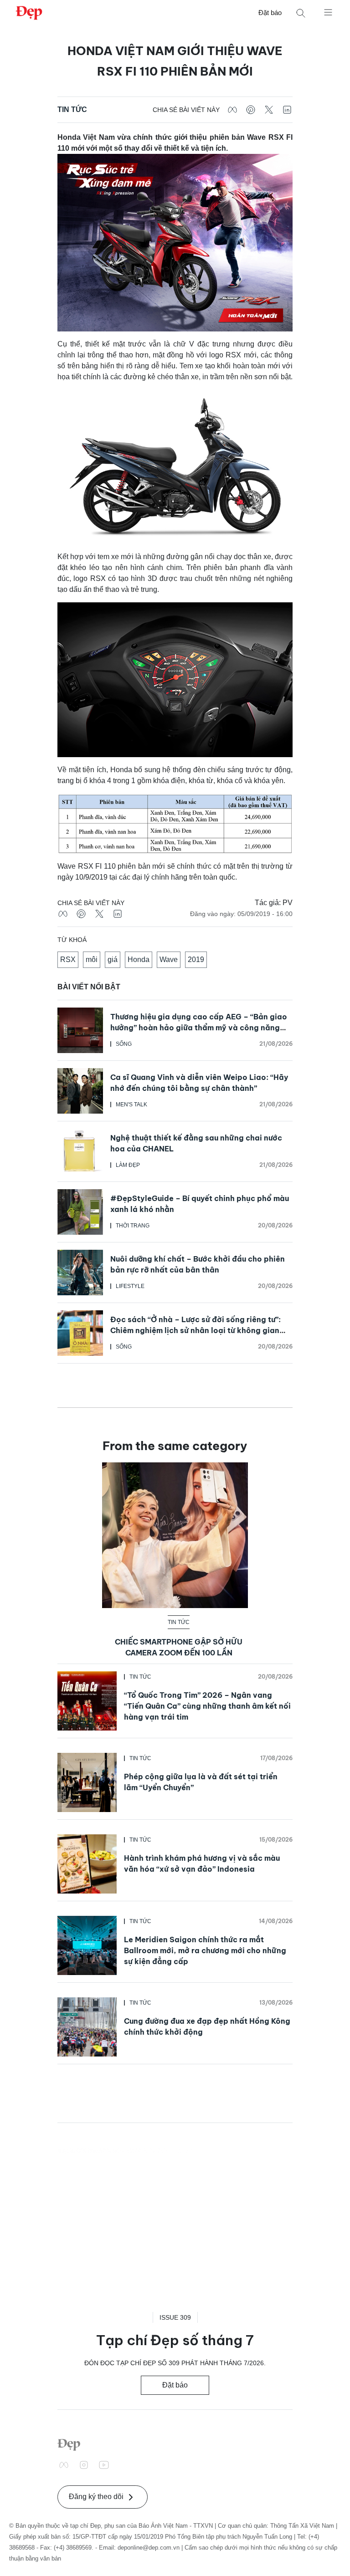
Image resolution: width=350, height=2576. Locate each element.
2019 (196, 960)
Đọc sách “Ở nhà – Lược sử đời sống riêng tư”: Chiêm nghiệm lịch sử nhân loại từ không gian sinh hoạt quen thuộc (196, 1330)
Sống (124, 1044)
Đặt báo (270, 13)
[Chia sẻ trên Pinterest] (251, 110)
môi (92, 960)
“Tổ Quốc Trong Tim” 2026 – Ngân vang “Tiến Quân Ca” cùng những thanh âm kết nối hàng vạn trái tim (207, 1706)
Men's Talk (131, 1105)
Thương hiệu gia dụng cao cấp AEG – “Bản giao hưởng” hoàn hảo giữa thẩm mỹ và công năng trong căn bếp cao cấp (199, 1028)
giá (113, 960)
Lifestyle (130, 1286)
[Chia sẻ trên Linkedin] (287, 110)
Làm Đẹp (128, 1165)
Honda (139, 960)
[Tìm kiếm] (301, 13)
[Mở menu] (328, 12)
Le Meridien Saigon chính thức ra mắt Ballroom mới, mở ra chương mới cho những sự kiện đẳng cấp (205, 1950)
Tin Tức (72, 109)
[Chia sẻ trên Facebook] (232, 110)
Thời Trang (133, 1226)
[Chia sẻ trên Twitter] (269, 110)
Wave (169, 960)
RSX (68, 960)
